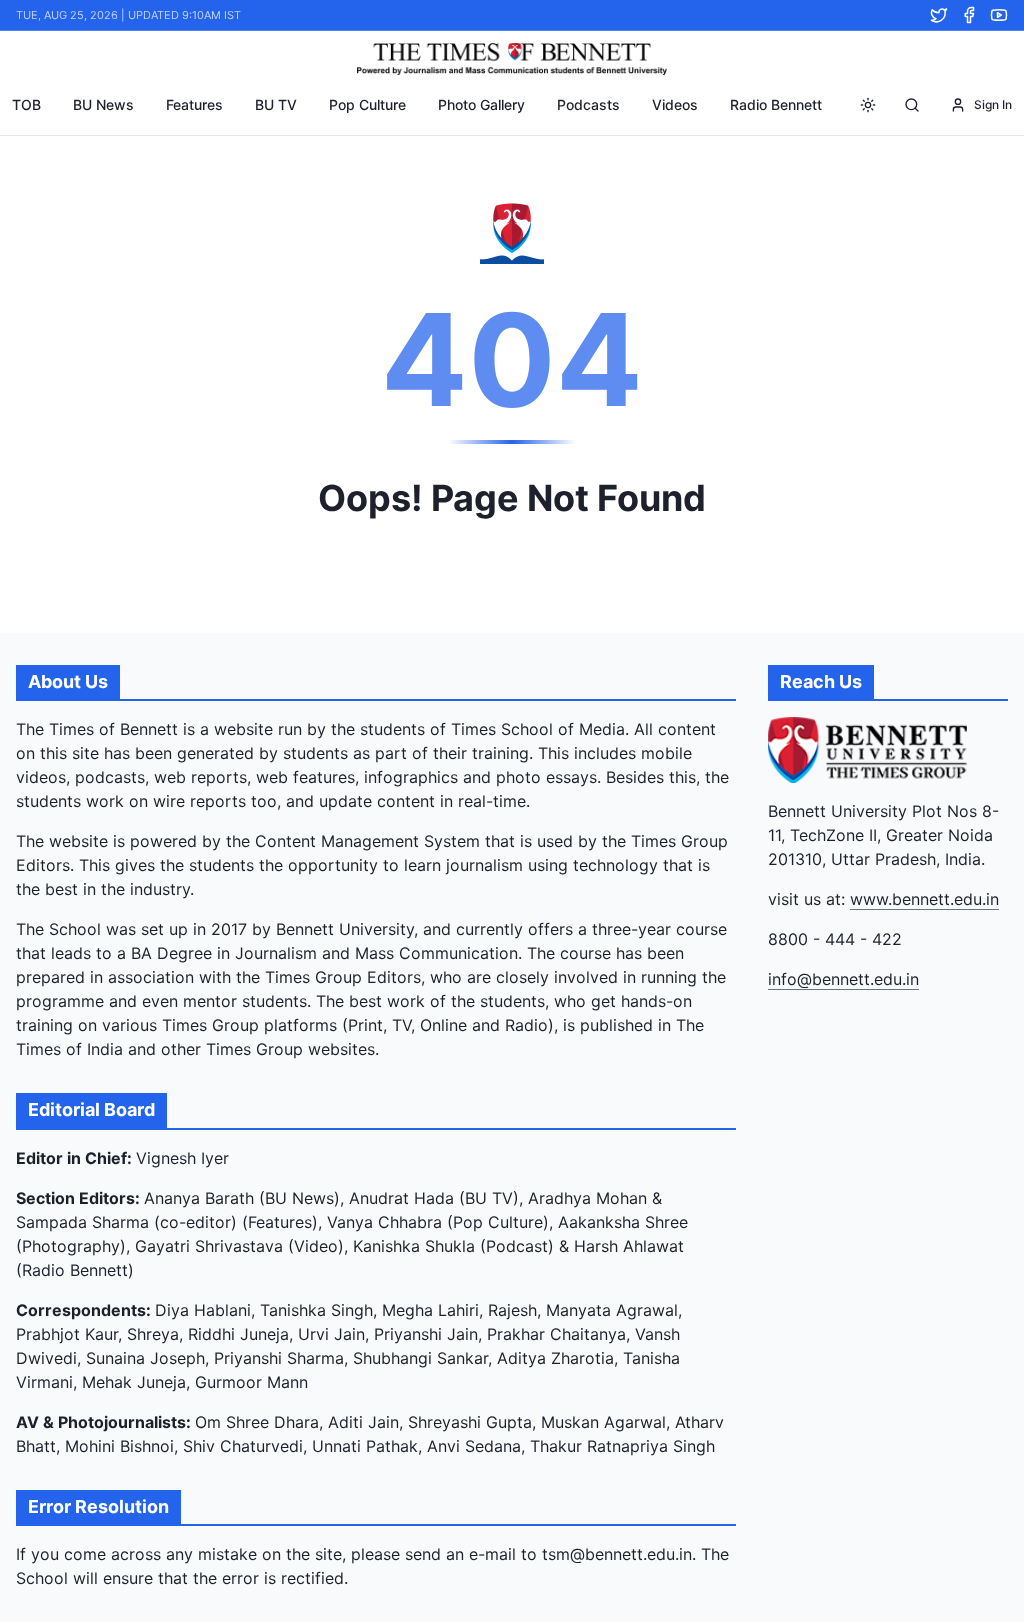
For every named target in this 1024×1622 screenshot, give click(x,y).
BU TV (276, 104)
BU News (103, 104)
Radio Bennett (776, 104)
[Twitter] (939, 15)
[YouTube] (999, 15)
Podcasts (588, 104)
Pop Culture (367, 104)
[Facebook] (969, 15)
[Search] (912, 105)
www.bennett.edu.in (924, 899)
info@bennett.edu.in (843, 979)
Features (194, 104)
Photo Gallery (481, 104)
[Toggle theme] (868, 105)
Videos (675, 104)
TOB (26, 104)
